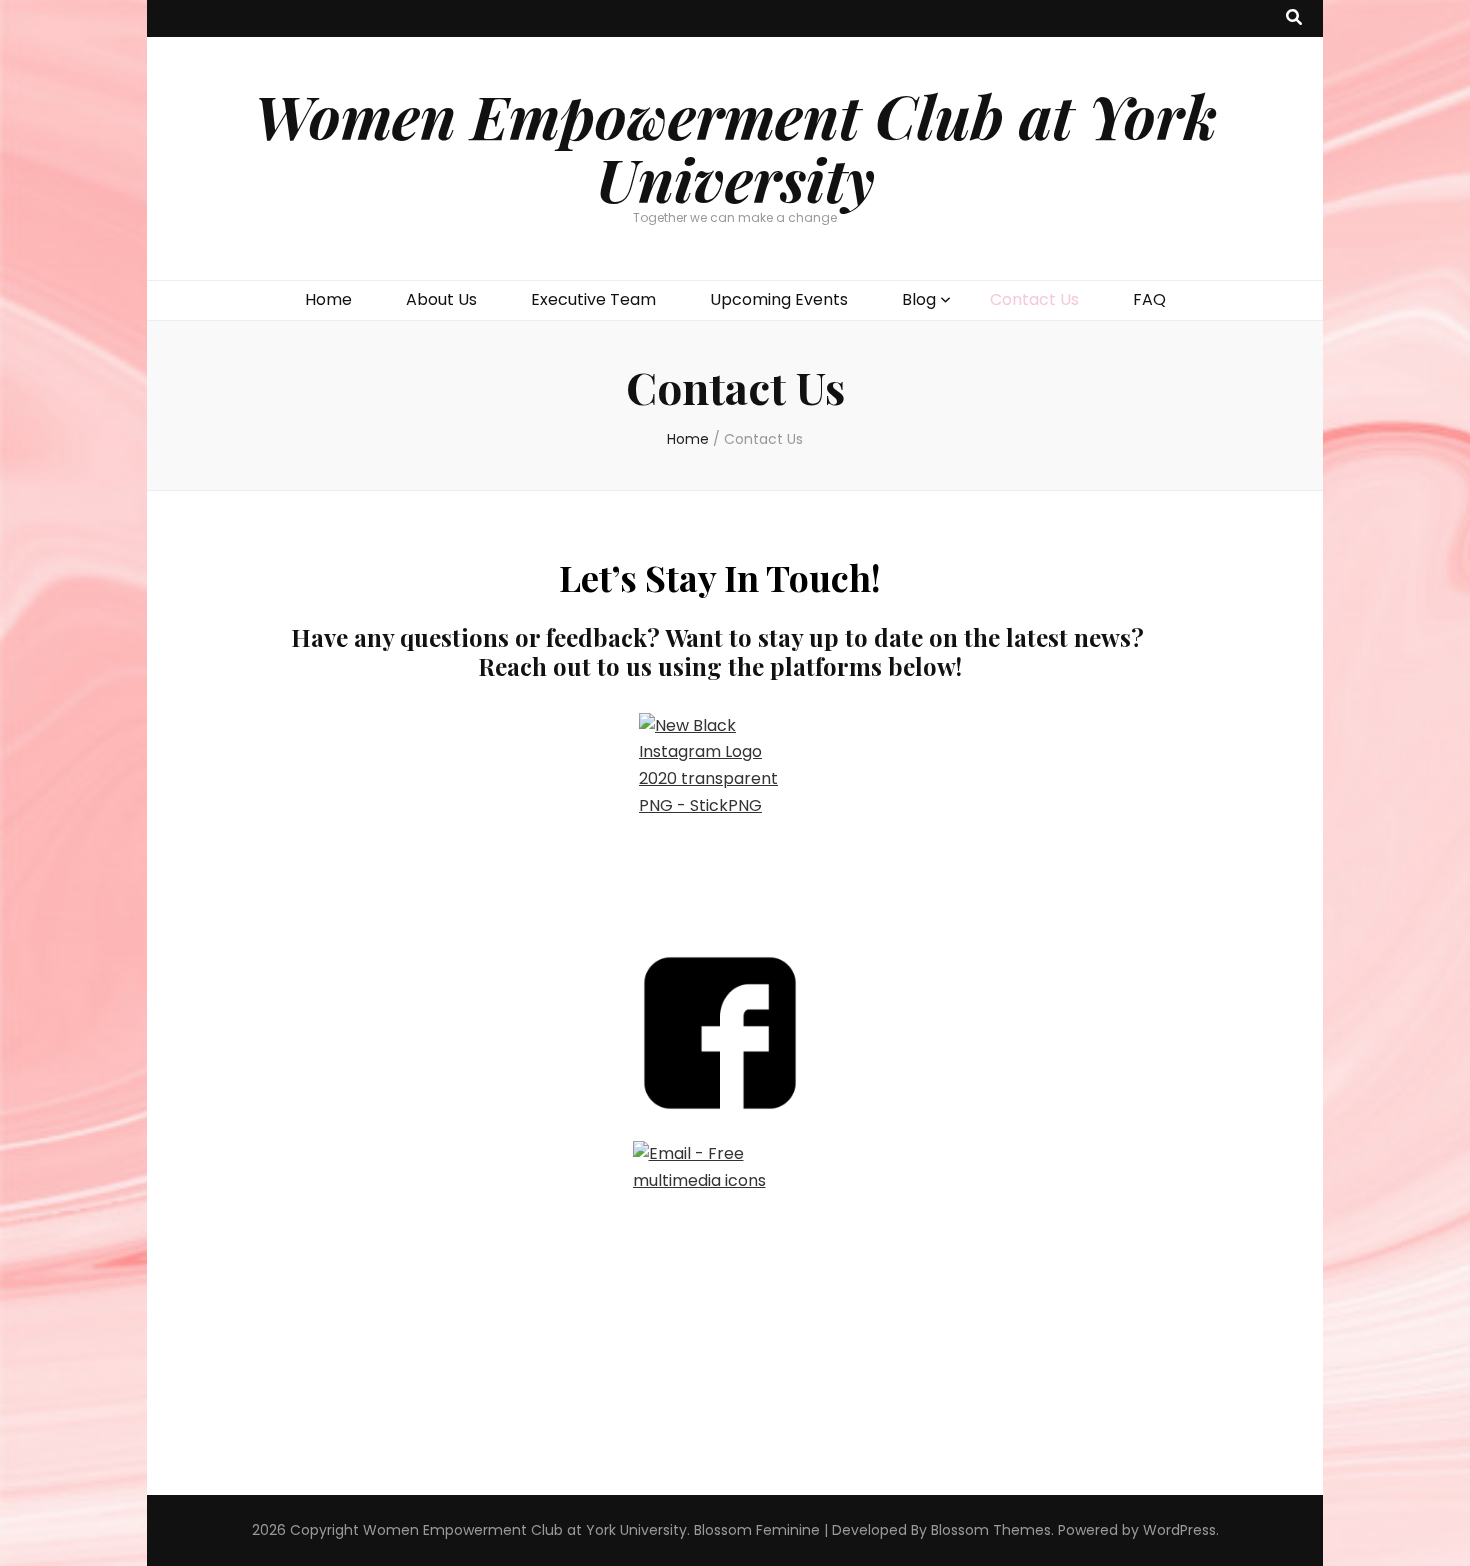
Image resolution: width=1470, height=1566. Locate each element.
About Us (441, 299)
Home (328, 299)
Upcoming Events (779, 299)
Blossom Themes (991, 1530)
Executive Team (593, 299)
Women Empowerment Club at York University (735, 146)
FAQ (1149, 299)
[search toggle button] (1294, 18)
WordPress (1179, 1530)
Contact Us (1034, 299)
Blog (919, 299)
